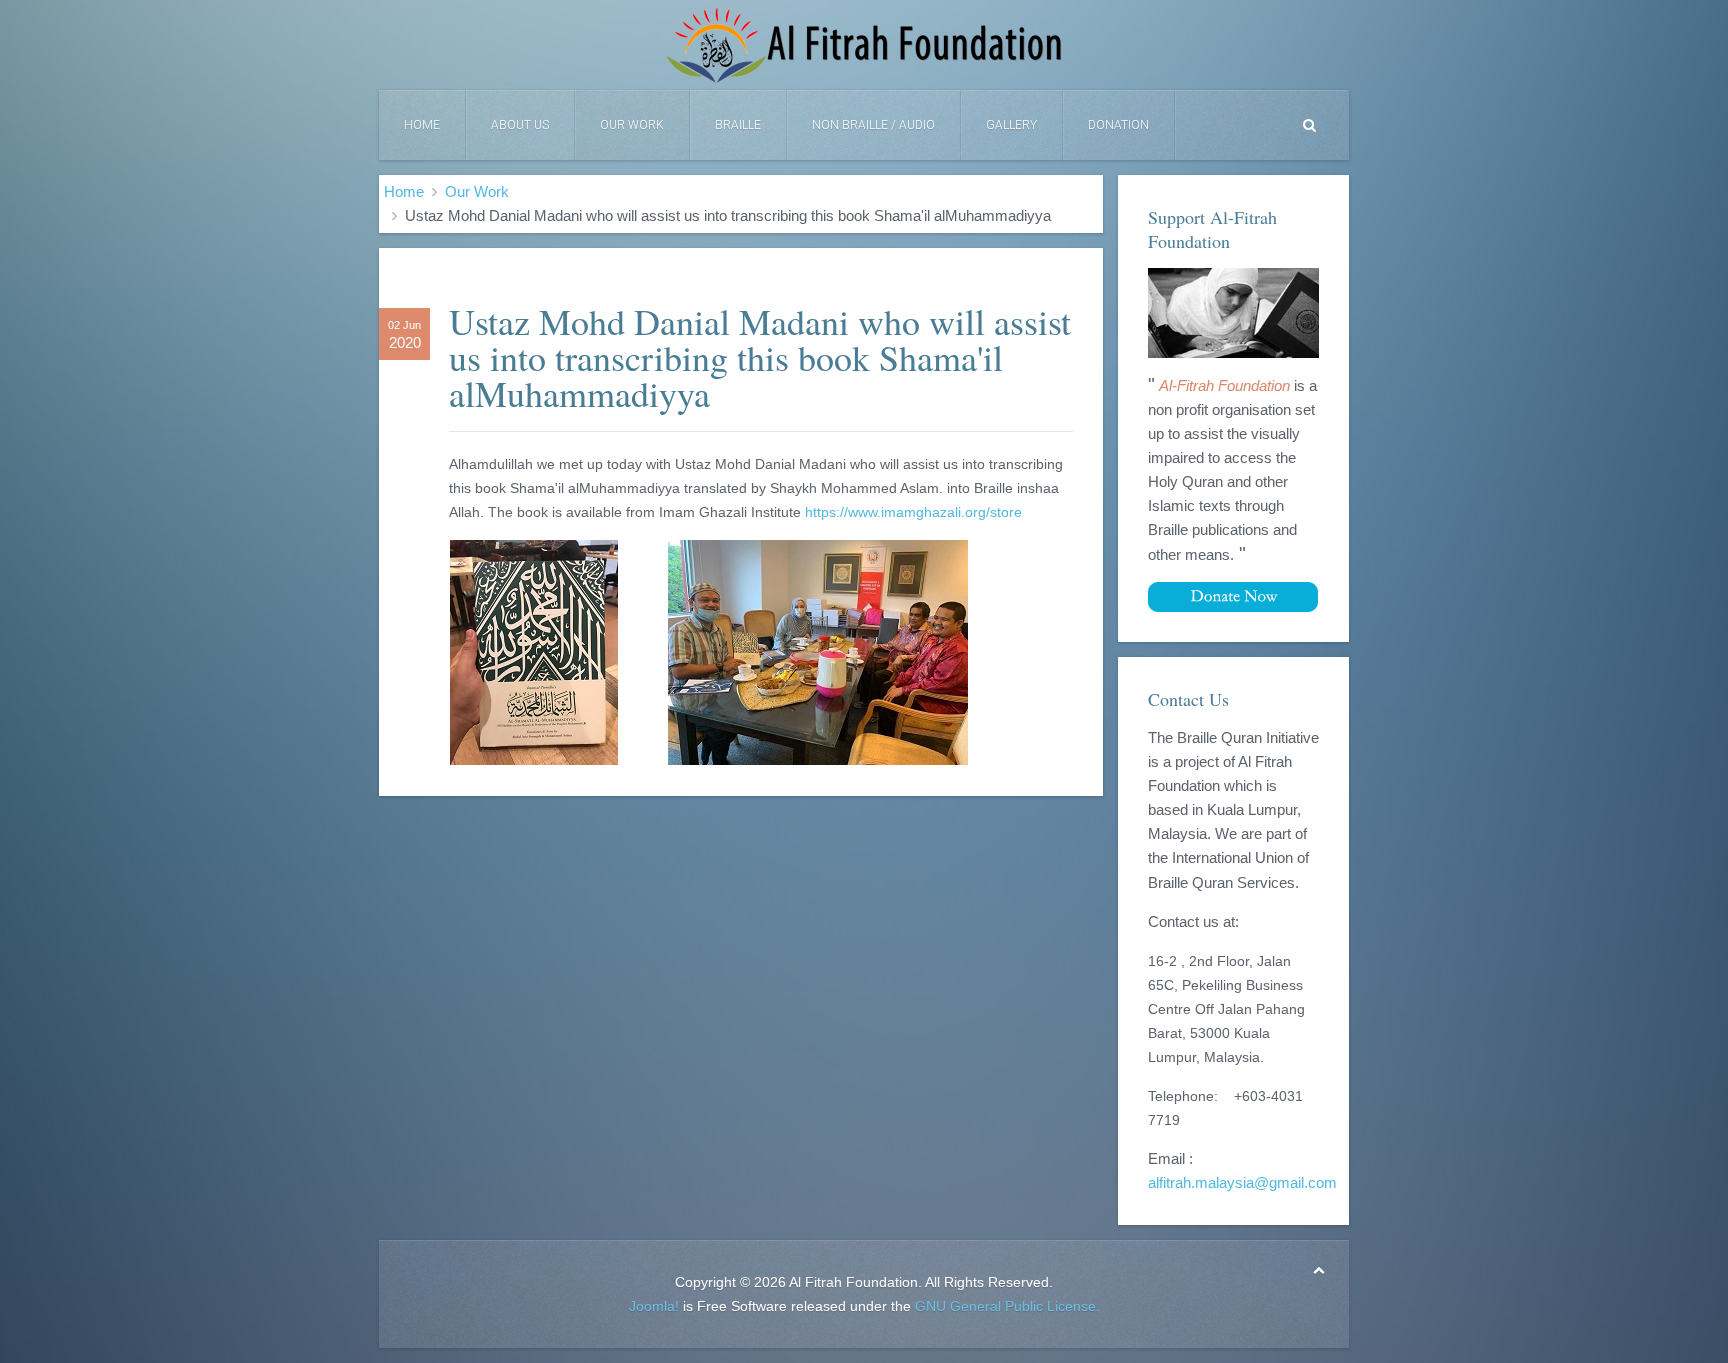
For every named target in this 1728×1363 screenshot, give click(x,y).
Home (422, 125)
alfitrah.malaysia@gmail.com (1242, 1183)
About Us (520, 125)
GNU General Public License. (1007, 1306)
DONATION (1118, 125)
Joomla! (654, 1306)
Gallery (1011, 125)
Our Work (632, 125)
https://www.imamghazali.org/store (913, 512)
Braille (738, 125)
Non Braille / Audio (873, 125)
